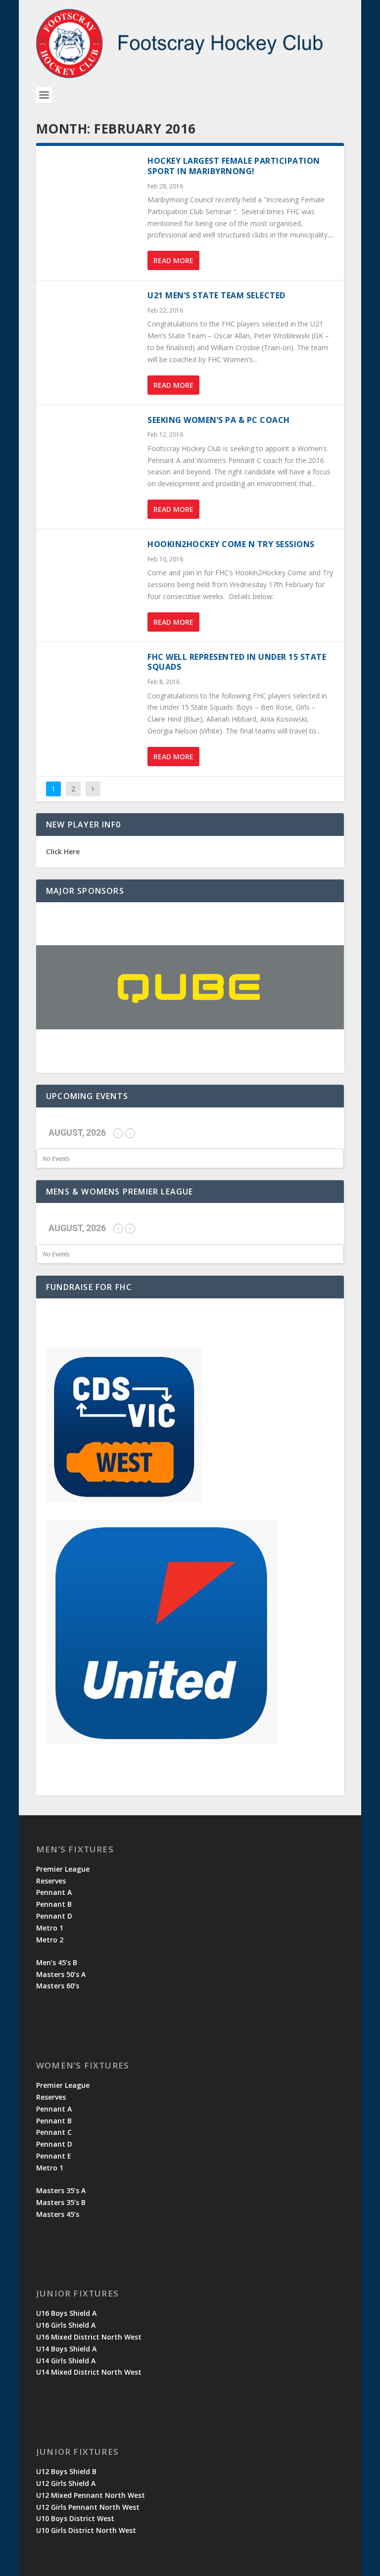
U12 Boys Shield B (66, 2471)
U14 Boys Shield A (66, 2349)
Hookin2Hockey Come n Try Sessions (231, 544)
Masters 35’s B (61, 2202)
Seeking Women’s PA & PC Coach (219, 420)
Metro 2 (50, 1940)
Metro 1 (50, 1928)
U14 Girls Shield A (66, 2361)
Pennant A (54, 1892)
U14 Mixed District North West (89, 2372)
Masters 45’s (58, 2214)
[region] (190, 988)
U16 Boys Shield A (66, 2313)
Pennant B (54, 1904)
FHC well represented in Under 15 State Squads (237, 662)
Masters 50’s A (61, 1974)
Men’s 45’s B (57, 1962)
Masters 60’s (58, 1986)
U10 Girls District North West (86, 2530)
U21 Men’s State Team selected (216, 295)
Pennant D (54, 1916)
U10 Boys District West (75, 2518)
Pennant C (54, 2132)
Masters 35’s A (61, 2190)
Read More (173, 260)
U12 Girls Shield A (66, 2483)
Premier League (63, 1869)
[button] (190, 988)
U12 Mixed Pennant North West (91, 2495)
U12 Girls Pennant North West (88, 2507)
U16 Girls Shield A (66, 2325)
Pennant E (54, 2156)
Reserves (51, 1881)
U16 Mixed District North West (89, 2337)
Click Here (63, 851)
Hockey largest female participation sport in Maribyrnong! (234, 166)
